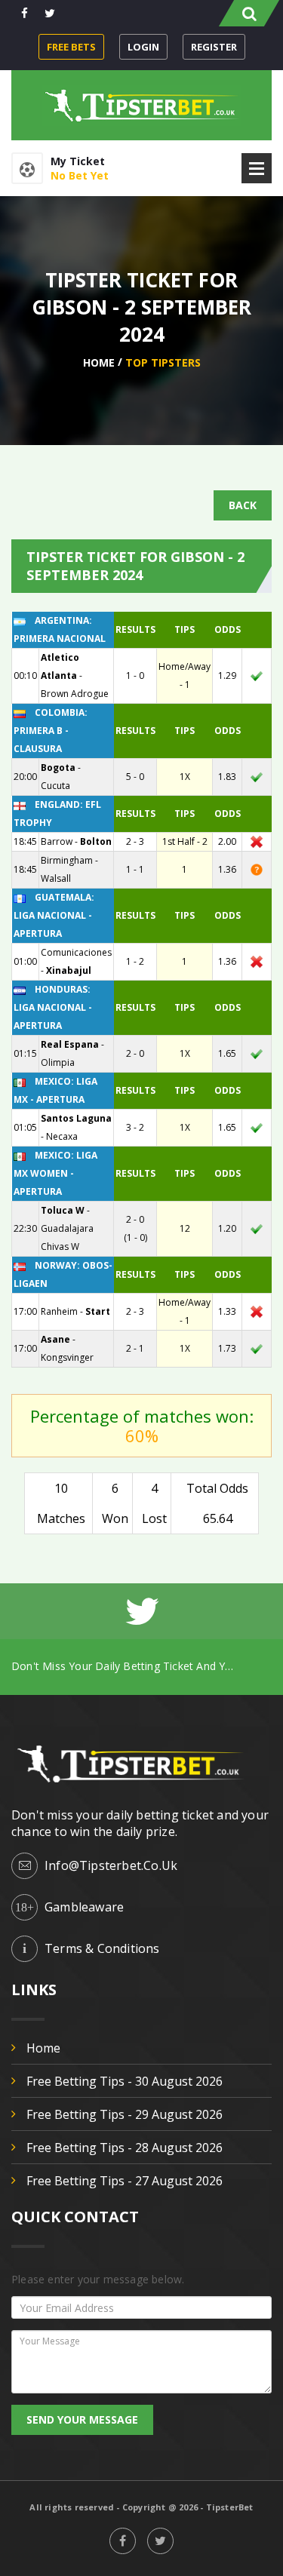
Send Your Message (82, 2419)
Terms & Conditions (102, 1948)
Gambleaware (84, 1907)
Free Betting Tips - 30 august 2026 (125, 2081)
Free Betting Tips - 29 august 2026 (125, 2114)
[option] (141, 1666)
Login (143, 47)
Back (243, 505)
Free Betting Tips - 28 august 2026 (125, 2148)
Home (99, 362)
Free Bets (71, 47)
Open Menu (257, 168)
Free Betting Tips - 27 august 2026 (125, 2181)
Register (214, 47)
